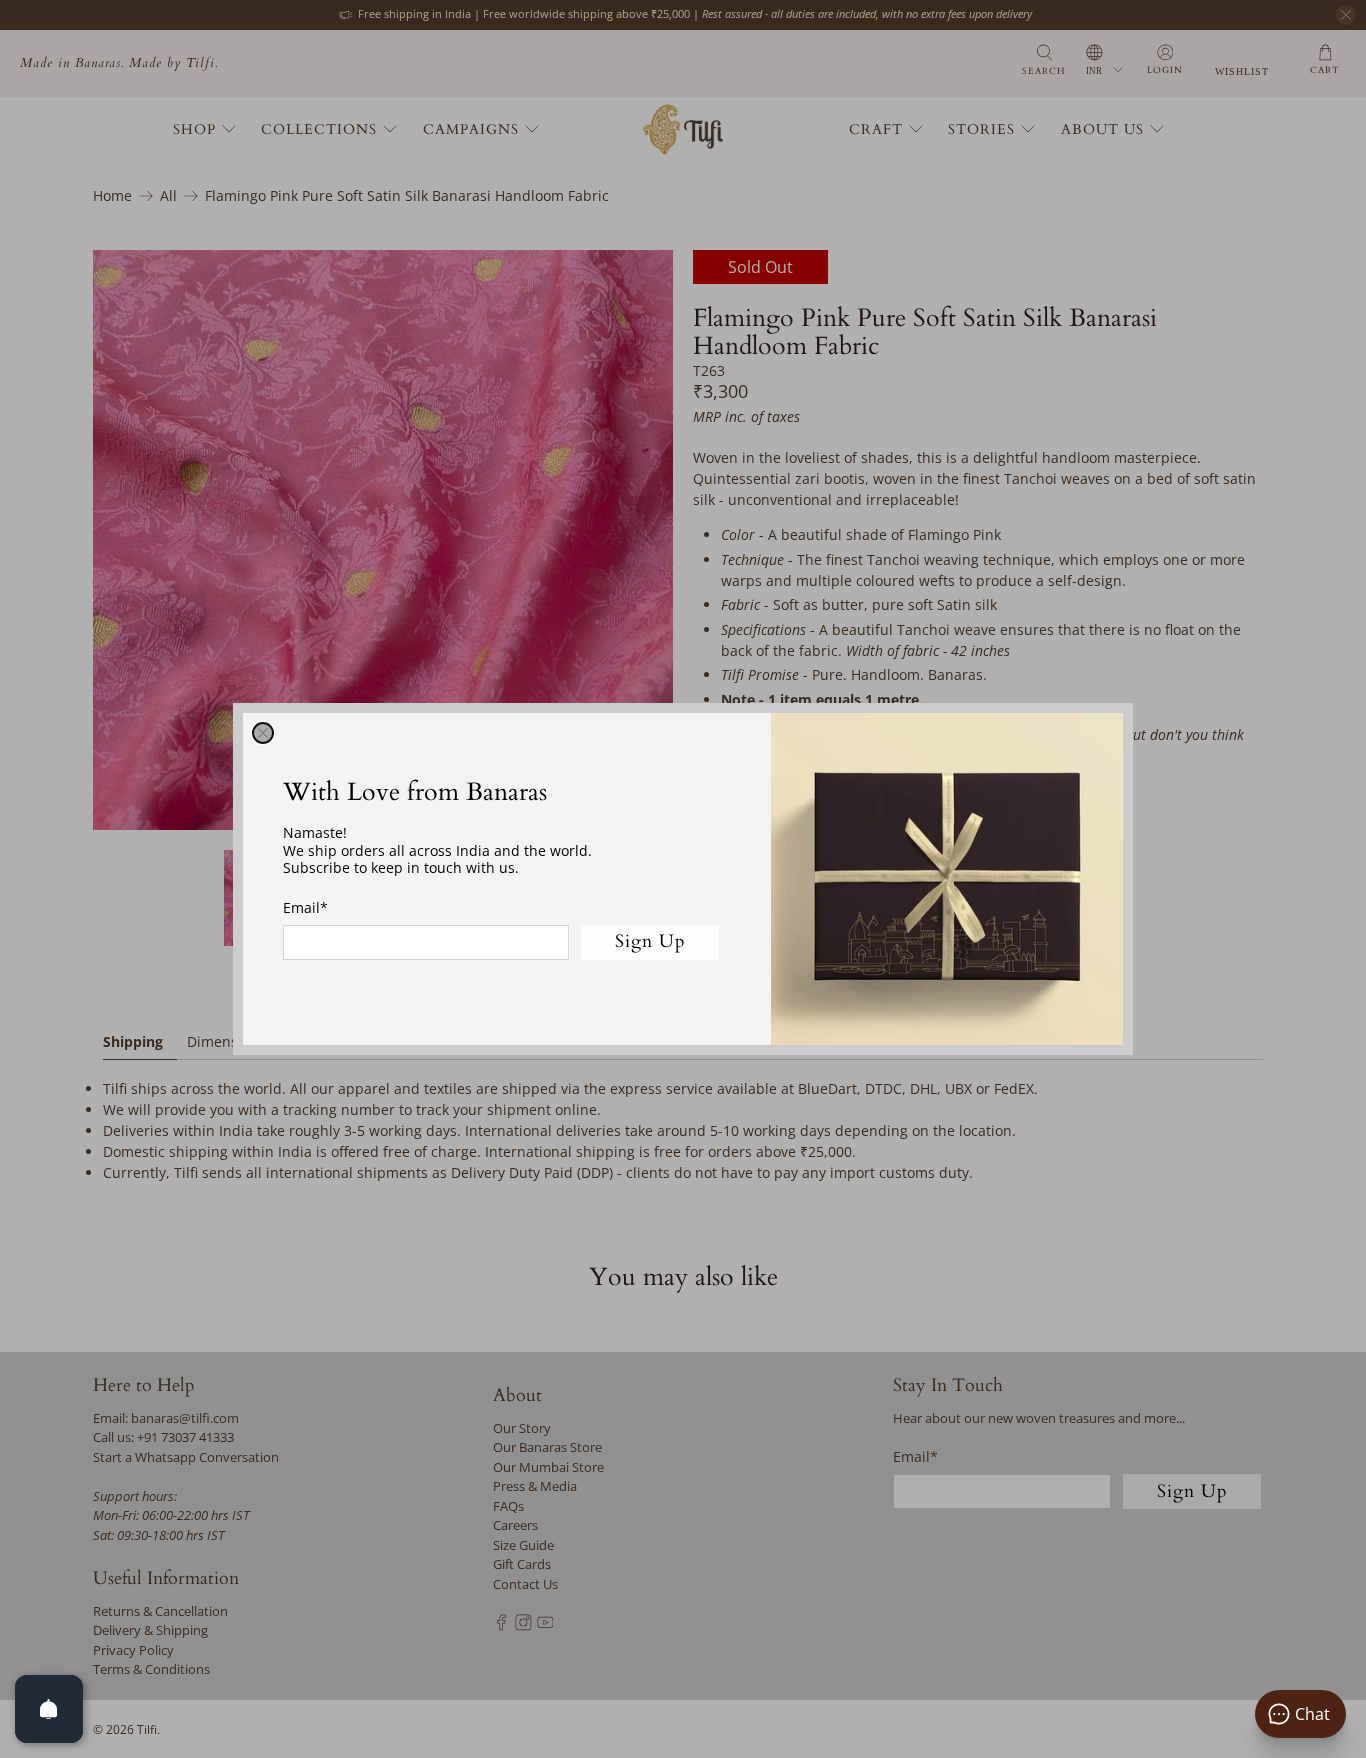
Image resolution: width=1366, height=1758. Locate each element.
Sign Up (650, 941)
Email (305, 907)
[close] (263, 733)
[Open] (49, 1709)
